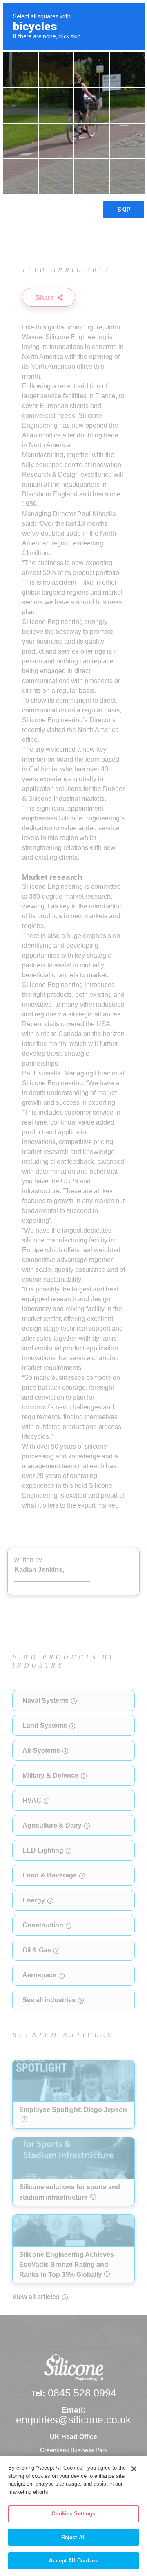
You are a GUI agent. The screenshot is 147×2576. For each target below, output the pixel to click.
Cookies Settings (73, 2514)
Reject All (73, 2537)
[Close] (134, 2469)
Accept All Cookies (73, 2561)
